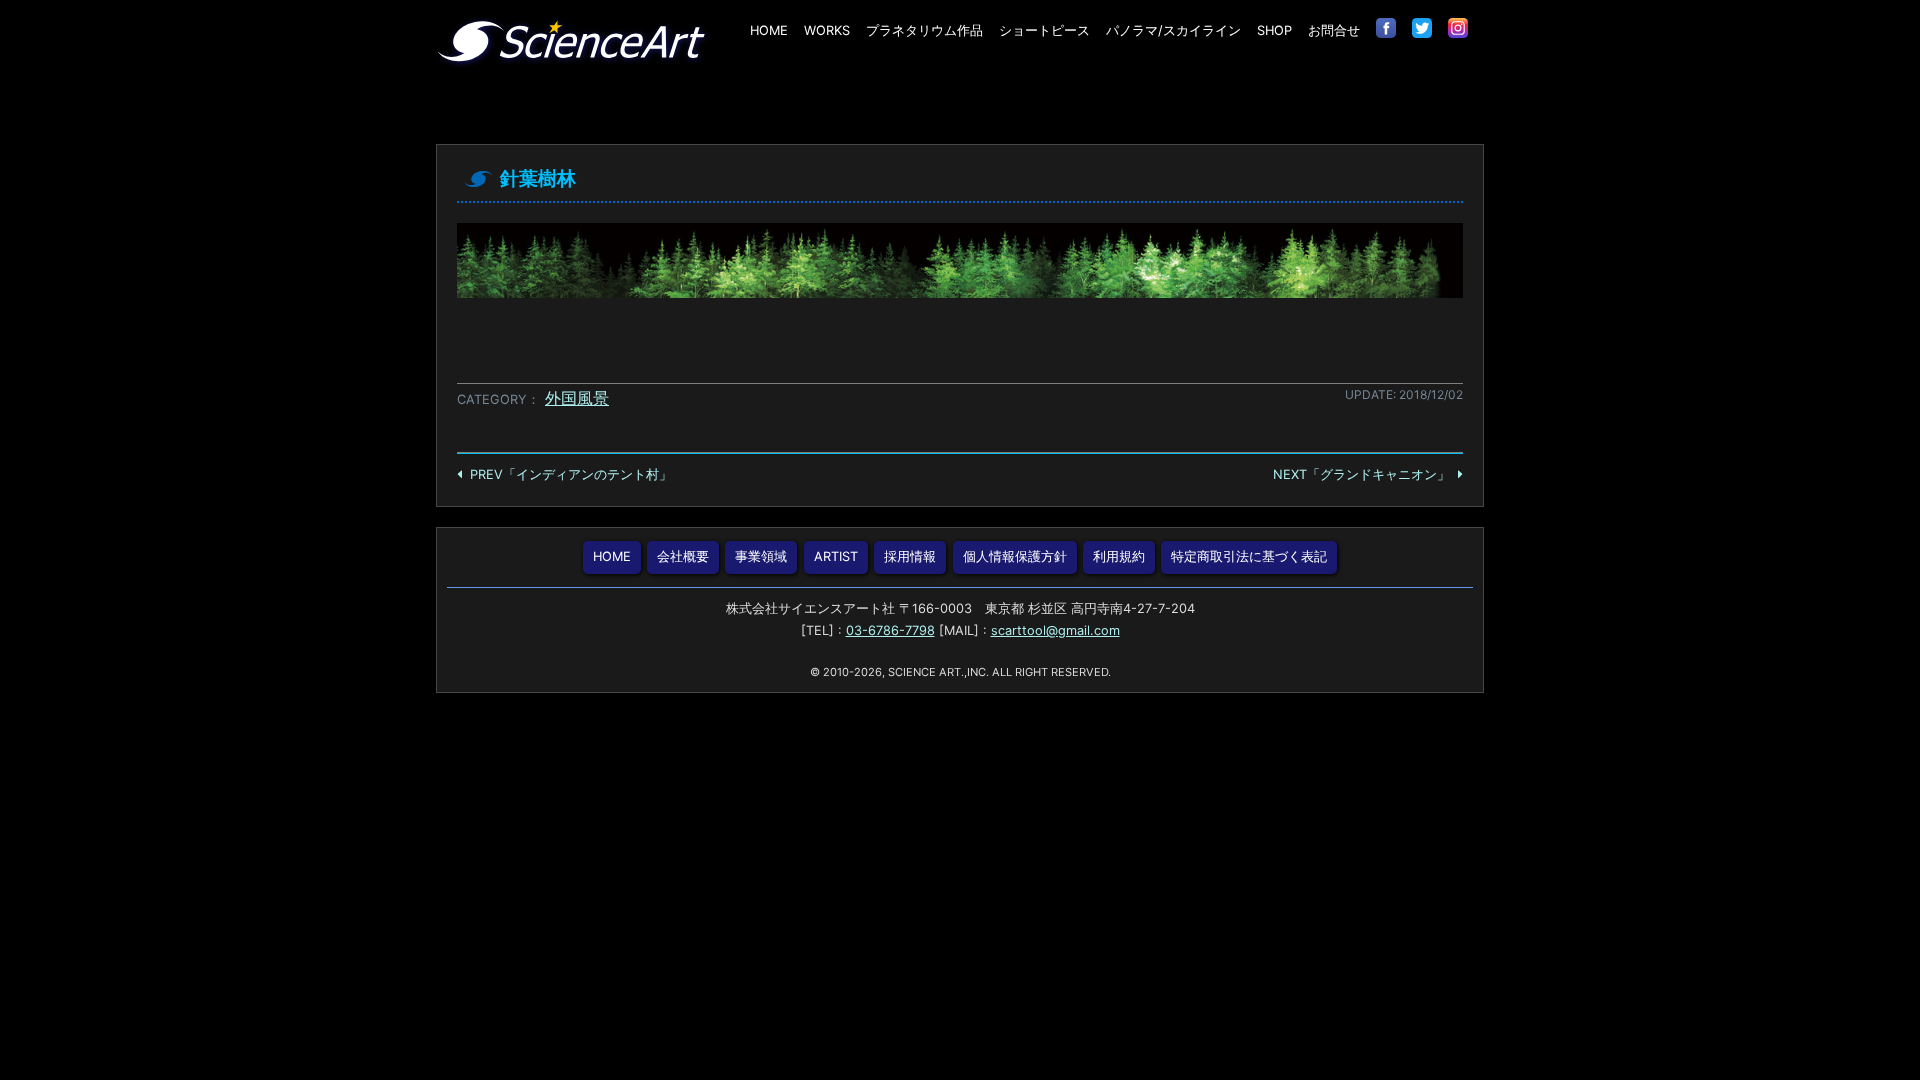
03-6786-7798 (890, 630)
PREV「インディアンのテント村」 (571, 474)
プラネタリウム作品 (924, 30)
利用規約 (1119, 556)
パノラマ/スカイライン (1173, 30)
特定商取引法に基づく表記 (1249, 556)
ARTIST (836, 556)
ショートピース (1044, 30)
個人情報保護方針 (1015, 556)
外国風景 (577, 398)
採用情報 (910, 556)
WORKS (827, 30)
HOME (769, 30)
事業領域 (761, 556)
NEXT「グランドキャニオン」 (1361, 474)
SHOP (1274, 30)
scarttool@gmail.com (1055, 630)
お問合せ (1334, 30)
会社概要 (683, 556)
